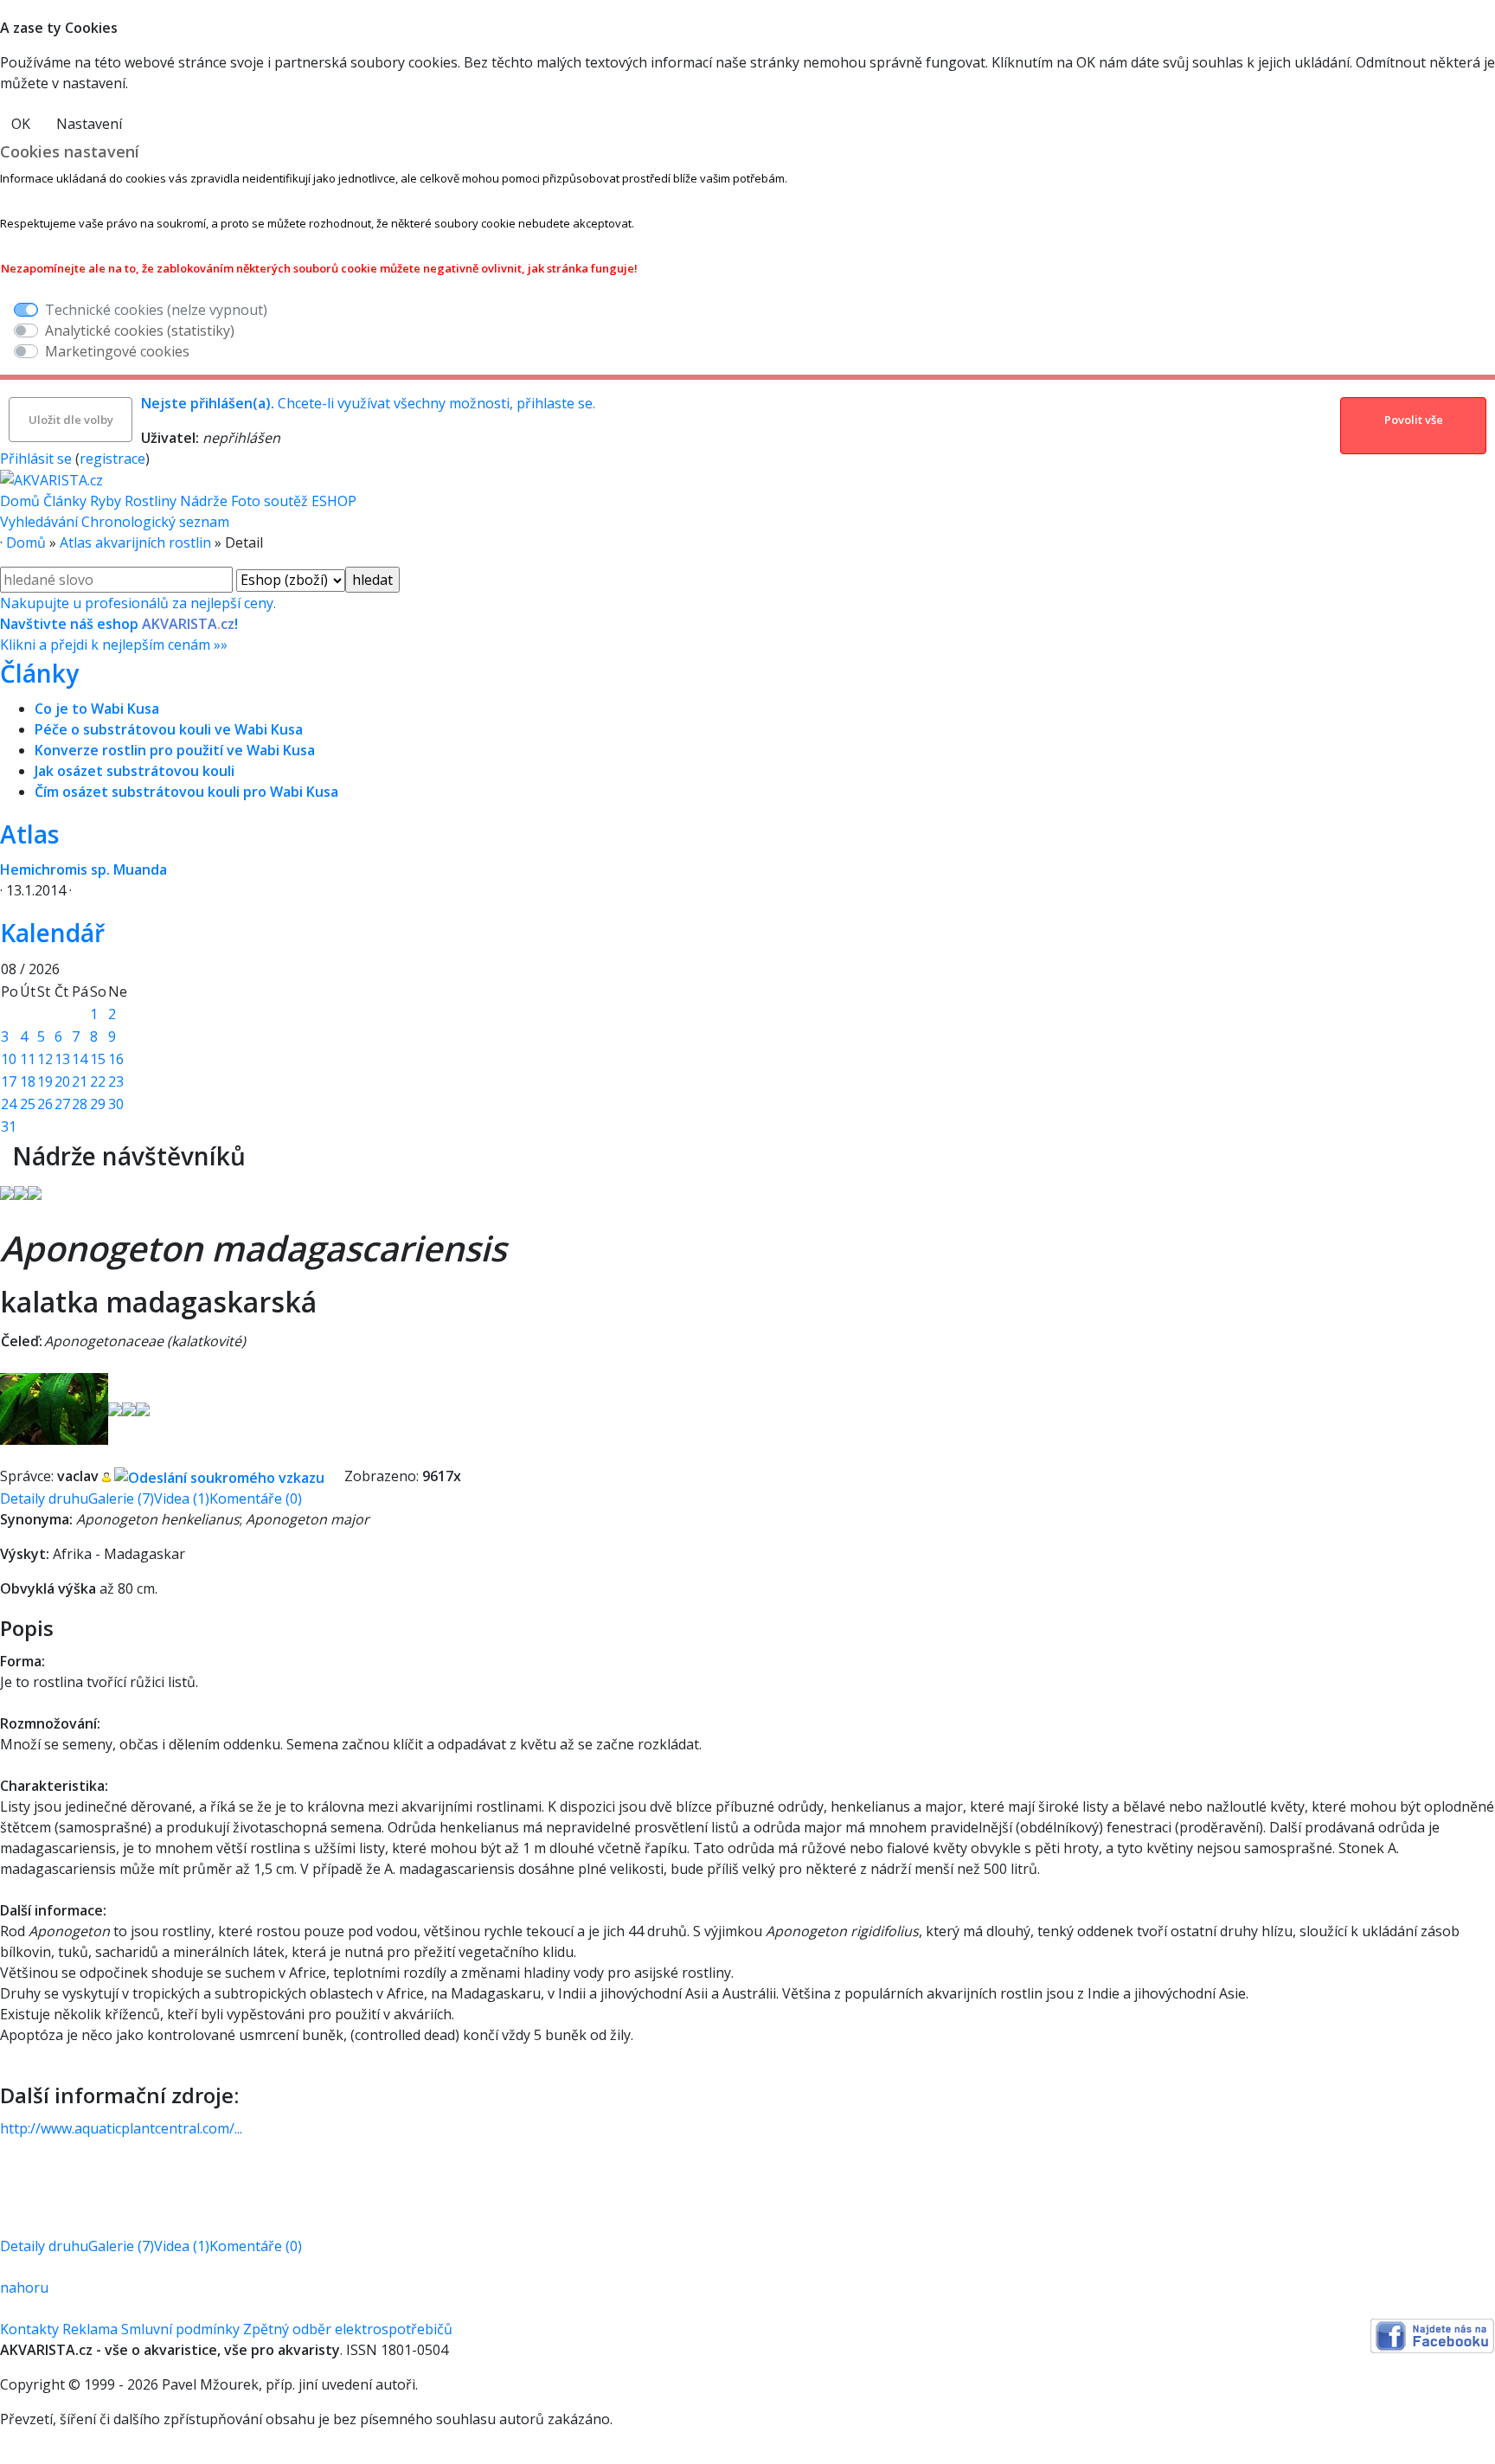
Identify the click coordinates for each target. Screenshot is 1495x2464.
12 (45, 1059)
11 (28, 1059)
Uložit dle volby (71, 420)
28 (80, 1104)
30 (116, 1104)
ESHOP (334, 501)
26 (45, 1104)
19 (45, 1081)
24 (9, 1104)
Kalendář (52, 933)
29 (98, 1104)
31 (9, 1126)
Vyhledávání (39, 522)
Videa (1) (182, 1498)
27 (62, 1104)
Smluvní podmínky (180, 2329)
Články (65, 501)
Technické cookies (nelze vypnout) (156, 310)
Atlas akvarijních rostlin (135, 542)
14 (80, 1059)
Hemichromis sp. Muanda (83, 869)
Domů (20, 501)
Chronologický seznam (155, 522)
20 (62, 1081)
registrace (112, 459)
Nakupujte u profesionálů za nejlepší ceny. (138, 624)
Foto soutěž (269, 501)
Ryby (106, 501)
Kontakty (29, 2329)
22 (98, 1081)
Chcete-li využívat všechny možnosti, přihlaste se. (368, 403)
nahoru (24, 2288)
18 (28, 1081)
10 (9, 1059)
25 (28, 1104)
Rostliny (151, 501)
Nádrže (204, 501)
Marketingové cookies (117, 351)
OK (21, 124)
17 (9, 1081)
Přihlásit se (36, 459)
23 (116, 1081)
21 (80, 1081)
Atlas (29, 834)
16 (116, 1059)
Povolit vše (1414, 420)
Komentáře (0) (256, 1498)
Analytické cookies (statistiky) (140, 330)
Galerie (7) (121, 1498)
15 (98, 1059)
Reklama (90, 2329)
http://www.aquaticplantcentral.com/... (121, 2128)
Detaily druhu (44, 1498)
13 (62, 1059)
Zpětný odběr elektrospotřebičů (348, 2329)
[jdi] (6, 1156)
